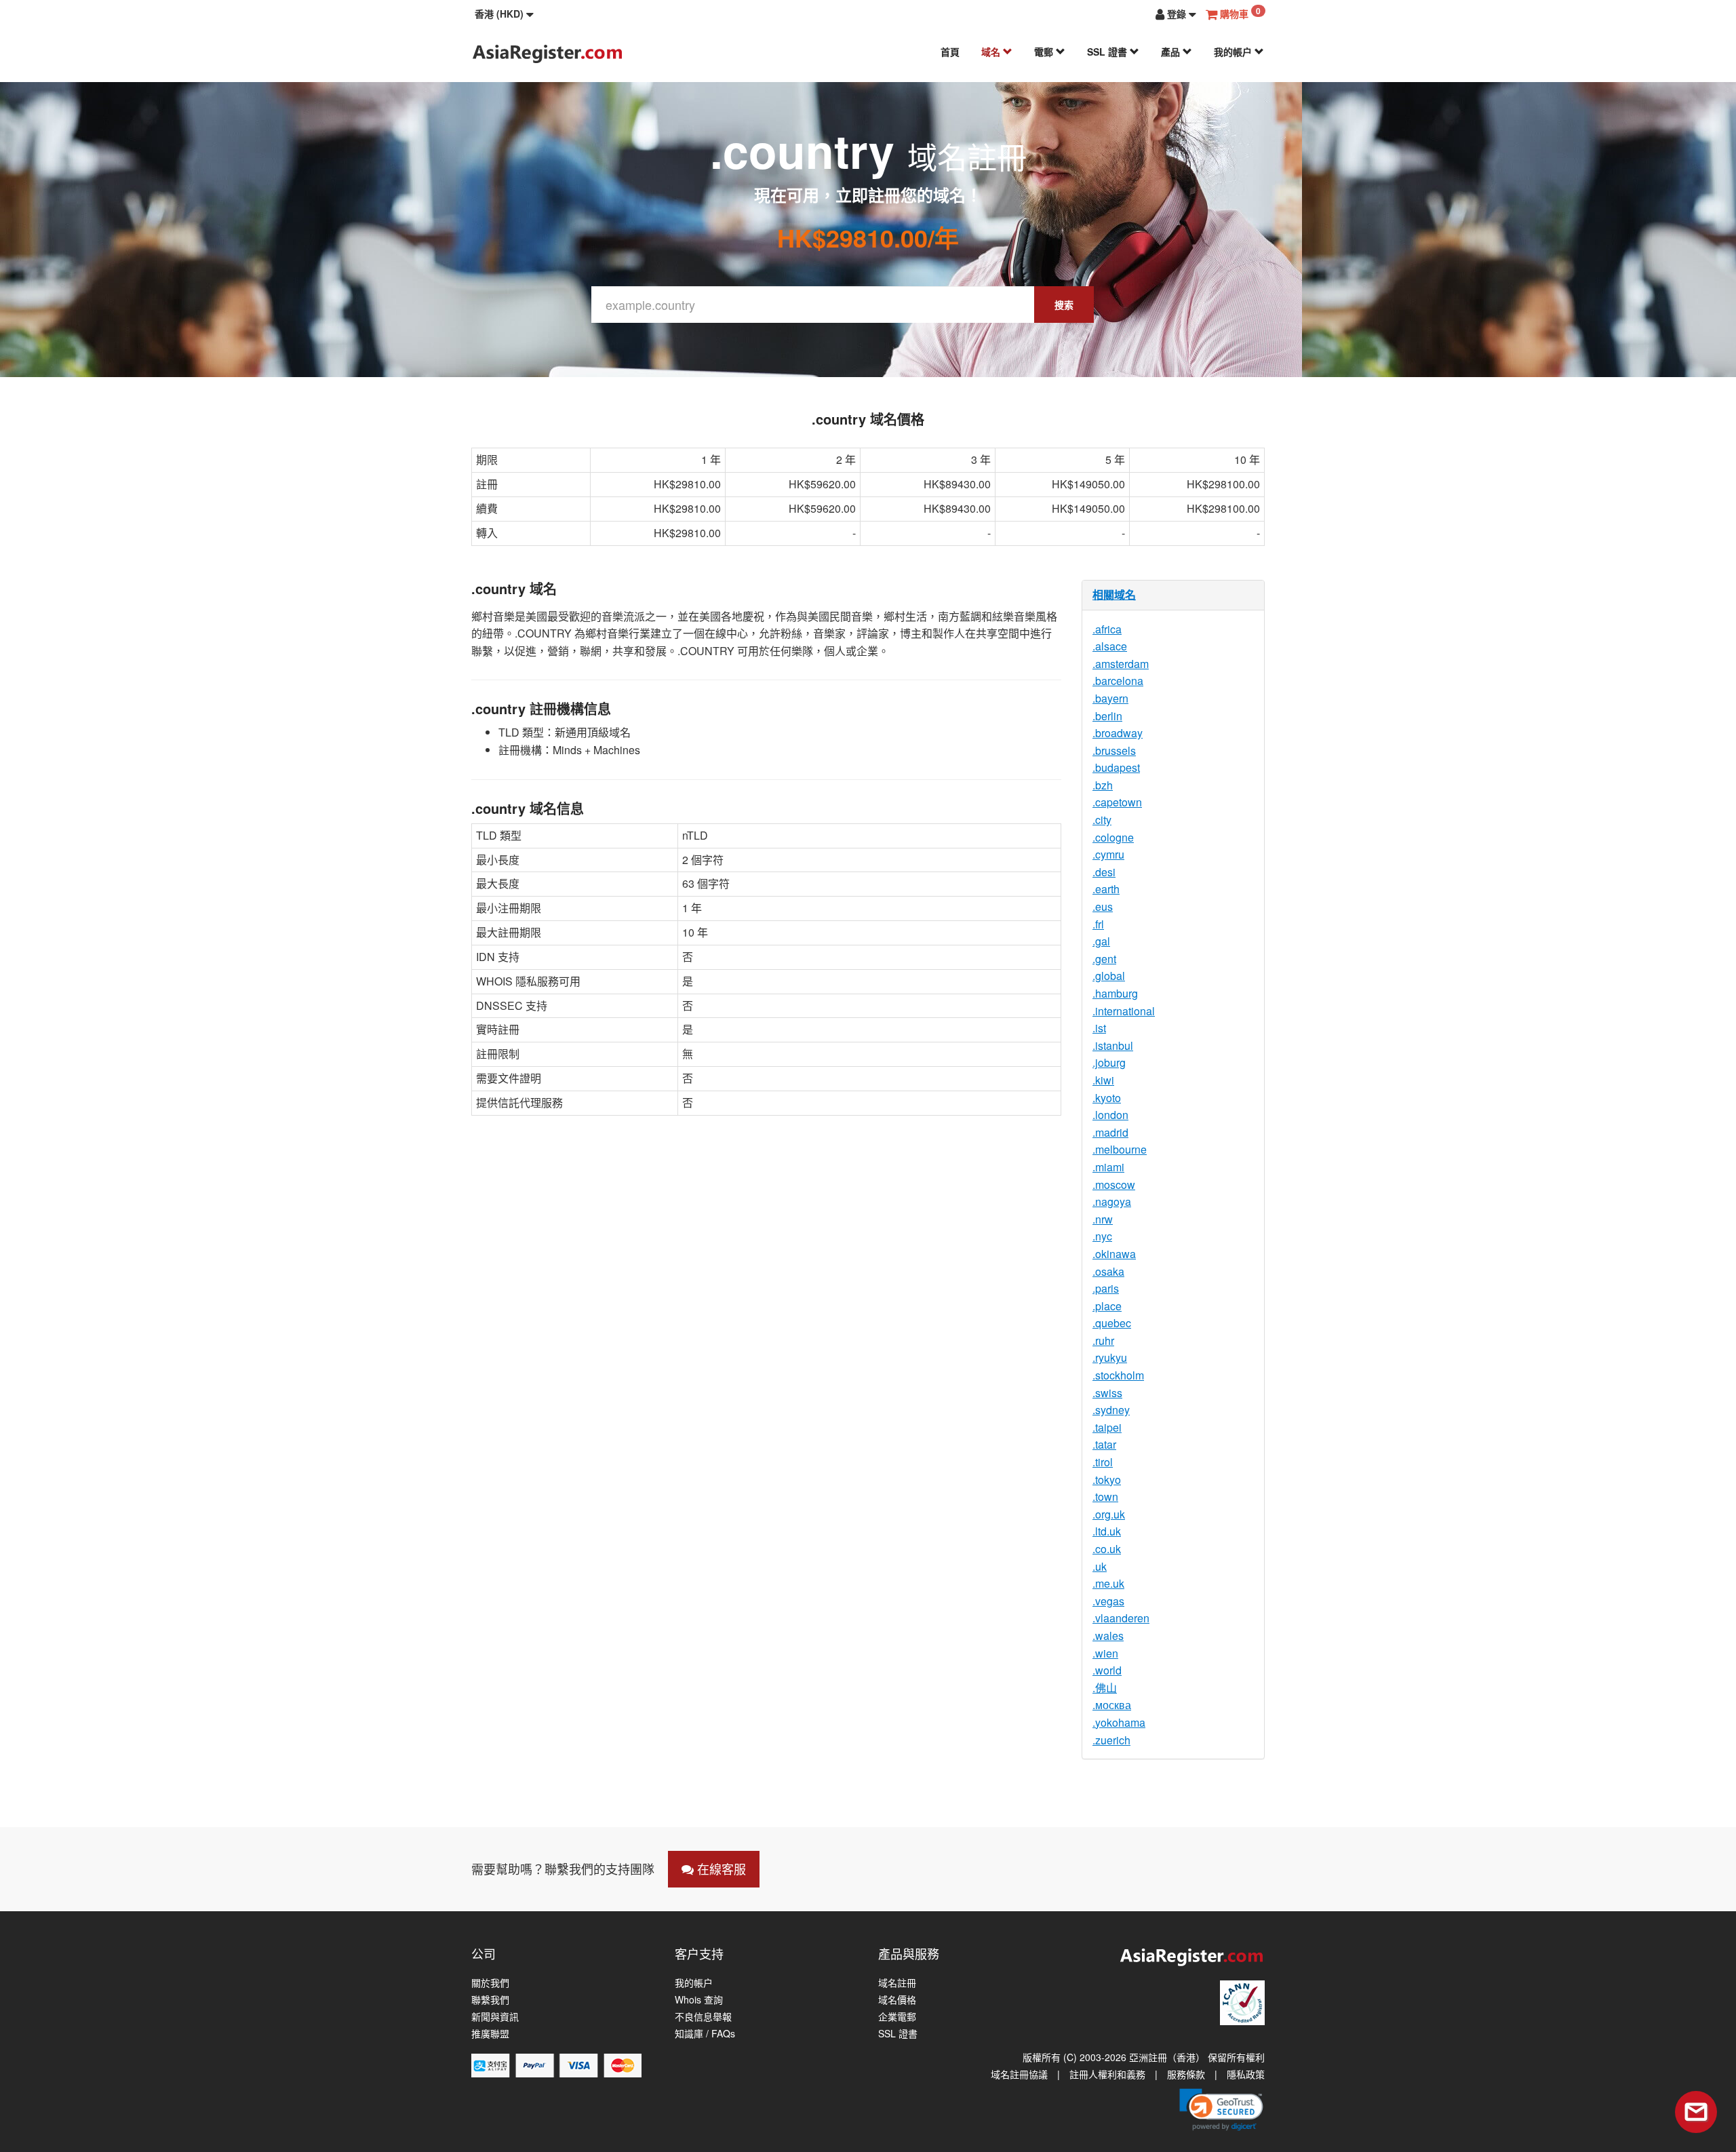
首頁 (950, 52)
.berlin (1107, 716)
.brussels (1114, 750)
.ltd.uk (1107, 1531)
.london (1110, 1115)
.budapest (1116, 767)
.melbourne (1120, 1149)
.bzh (1103, 785)
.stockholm (1118, 1375)
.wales (1108, 1636)
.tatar (1104, 1444)
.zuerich (1111, 1740)
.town (1105, 1496)
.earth (1106, 889)
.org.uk (1109, 1514)
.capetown (1117, 802)
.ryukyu (1110, 1357)
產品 (1172, 52)
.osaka (1108, 1271)
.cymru (1108, 854)
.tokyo (1107, 1480)
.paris (1106, 1288)
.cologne (1113, 837)
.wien (1105, 1653)
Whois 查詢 (699, 2000)
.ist (1099, 1028)
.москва (1112, 1705)
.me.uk (1108, 1583)
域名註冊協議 (1019, 2074)
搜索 (1064, 305)
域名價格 (897, 2000)
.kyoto (1107, 1098)
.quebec (1112, 1323)
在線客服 (720, 1869)
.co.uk (1107, 1549)
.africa (1107, 629)
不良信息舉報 (703, 2017)
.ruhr (1103, 1341)
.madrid (1110, 1132)
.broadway (1118, 733)
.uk (1100, 1566)
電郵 (1045, 52)
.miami (1108, 1167)
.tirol (1103, 1462)
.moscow (1114, 1185)
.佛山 (1105, 1688)
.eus (1103, 906)
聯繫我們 (490, 2000)
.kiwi (1103, 1080)
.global (1109, 976)
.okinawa (1114, 1254)
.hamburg (1115, 993)
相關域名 (1114, 594)
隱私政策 (1246, 2074)
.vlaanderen (1121, 1618)
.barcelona (1118, 681)
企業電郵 (897, 2017)
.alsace (1110, 646)
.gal (1101, 941)
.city (1102, 820)
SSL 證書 (1108, 52)
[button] (504, 14)
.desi (1104, 872)
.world (1107, 1670)
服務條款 (1186, 2074)
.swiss (1107, 1393)
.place (1107, 1306)
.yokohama (1119, 1722)
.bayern (1110, 698)
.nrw (1103, 1219)
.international (1124, 1011)
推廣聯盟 (490, 2034)
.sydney (1111, 1410)
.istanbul (1113, 1045)
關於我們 (490, 1983)
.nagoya (1112, 1201)
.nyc (1102, 1236)
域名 (992, 52)
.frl (1098, 924)
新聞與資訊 (495, 2017)
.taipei (1107, 1427)
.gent (1104, 959)
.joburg (1109, 1062)
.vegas (1108, 1601)
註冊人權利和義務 (1107, 2074)
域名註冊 (897, 1983)
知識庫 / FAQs (705, 2034)
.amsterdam (1121, 664)
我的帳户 (1234, 52)
